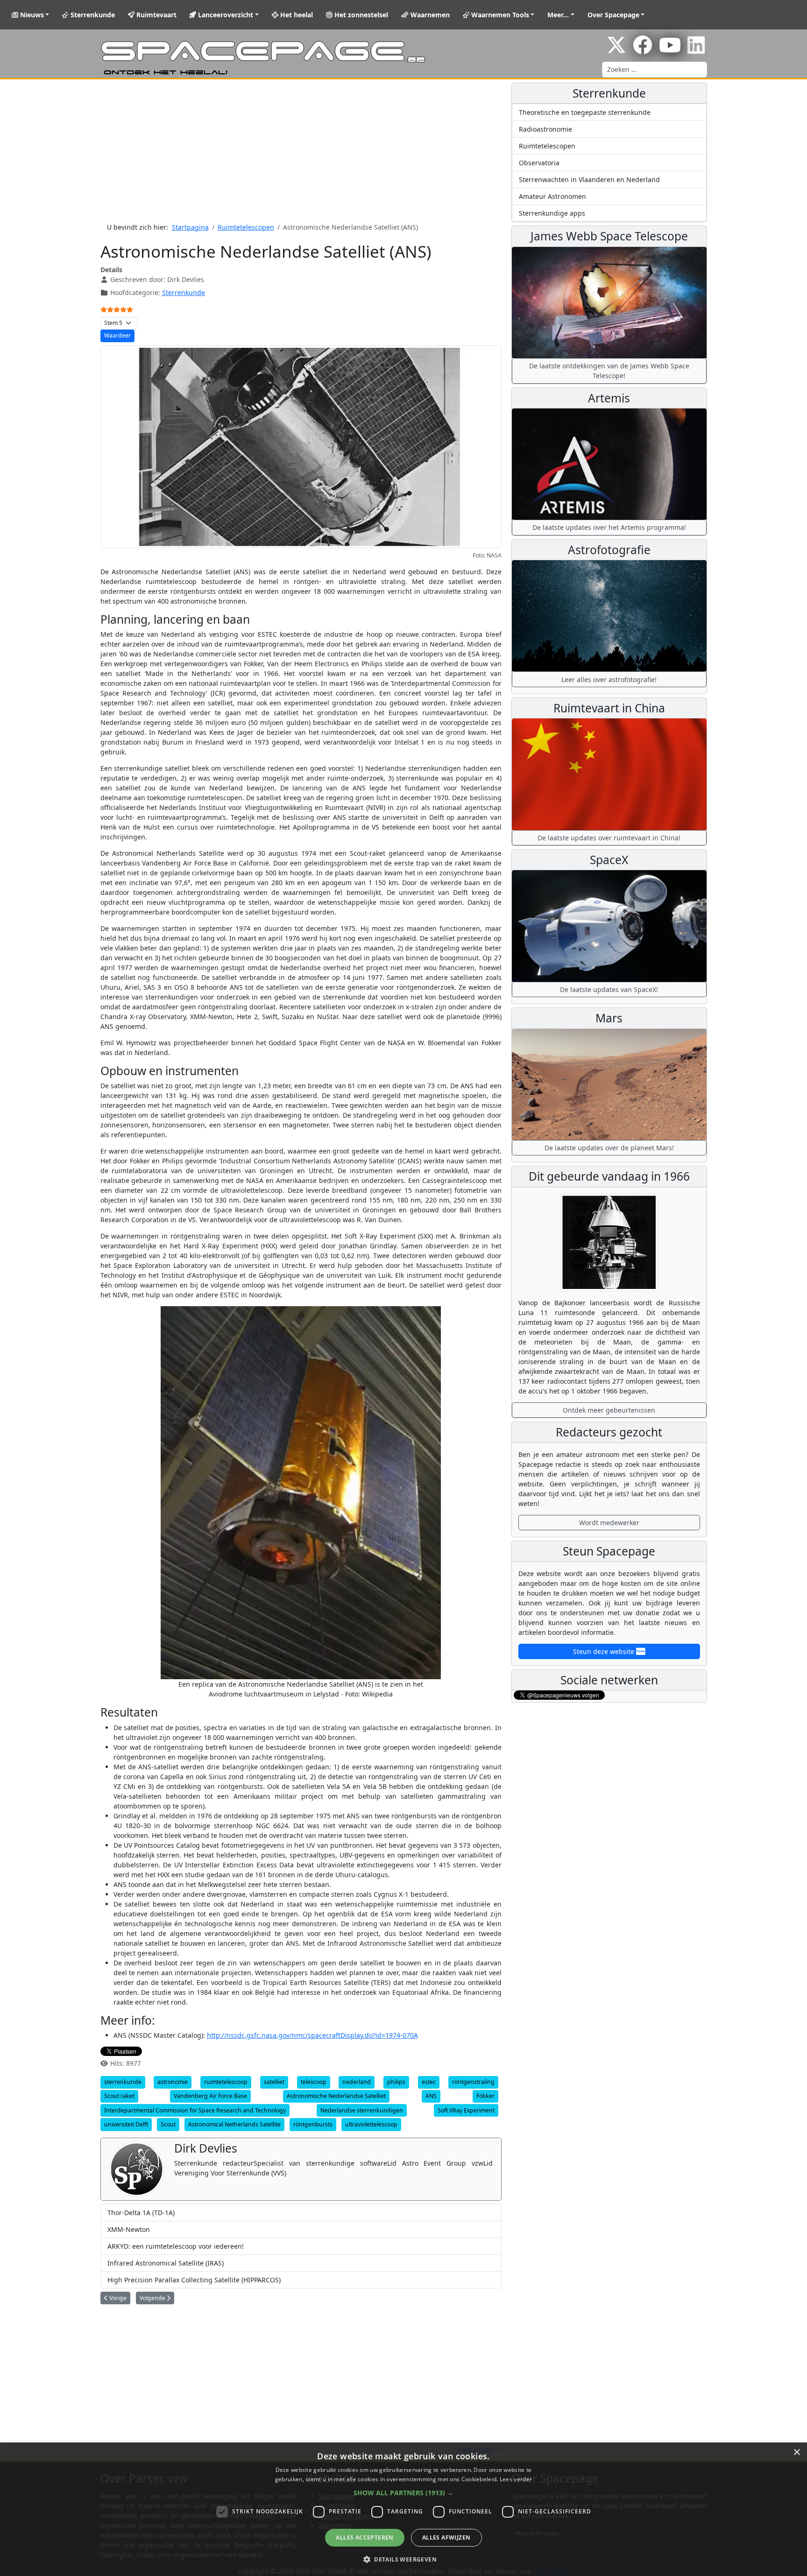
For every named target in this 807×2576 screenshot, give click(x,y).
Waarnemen (429, 15)
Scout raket (119, 2096)
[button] (403, 2493)
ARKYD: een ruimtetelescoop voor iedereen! (176, 2246)
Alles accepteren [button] (365, 2537)
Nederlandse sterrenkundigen (362, 2110)
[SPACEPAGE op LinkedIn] (696, 50)
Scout (168, 2124)
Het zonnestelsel (360, 15)
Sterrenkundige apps (552, 213)
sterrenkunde (123, 2082)
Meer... (558, 15)
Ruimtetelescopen (547, 146)
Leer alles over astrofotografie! (609, 679)
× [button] (796, 2453)
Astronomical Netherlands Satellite (234, 2124)
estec (429, 2082)
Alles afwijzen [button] (446, 2537)
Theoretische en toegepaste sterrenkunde (585, 112)
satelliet (274, 2082)
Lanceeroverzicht (225, 15)
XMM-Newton (129, 2229)
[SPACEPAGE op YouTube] (670, 50)
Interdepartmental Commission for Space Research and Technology (195, 2110)
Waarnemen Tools (499, 15)
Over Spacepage (613, 15)
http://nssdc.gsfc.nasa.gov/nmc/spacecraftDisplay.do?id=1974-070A (312, 2035)
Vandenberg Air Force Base (210, 2096)
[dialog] (403, 2509)
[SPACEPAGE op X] (616, 50)
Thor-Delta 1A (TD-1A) (141, 2213)
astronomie (173, 2082)
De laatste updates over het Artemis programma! (609, 527)
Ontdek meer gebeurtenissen (609, 1410)
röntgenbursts (313, 2124)
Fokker (485, 2096)
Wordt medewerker (609, 1523)
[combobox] (655, 70)
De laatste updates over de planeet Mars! (609, 1148)
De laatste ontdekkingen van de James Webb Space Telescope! (609, 371)
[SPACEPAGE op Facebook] (643, 50)
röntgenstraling (473, 2082)
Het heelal (296, 15)
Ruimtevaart (156, 15)
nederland (357, 2082)
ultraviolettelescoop (371, 2124)
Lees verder (516, 2479)
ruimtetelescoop (226, 2082)
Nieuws (31, 15)
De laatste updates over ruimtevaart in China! (609, 838)
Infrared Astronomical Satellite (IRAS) (166, 2263)
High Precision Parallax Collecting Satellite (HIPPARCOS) (194, 2280)
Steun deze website (605, 1651)
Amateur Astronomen (552, 196)
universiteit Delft (126, 2124)
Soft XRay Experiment (466, 2110)
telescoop (314, 2082)
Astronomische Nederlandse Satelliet (336, 2096)
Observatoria (539, 163)
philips (396, 2082)
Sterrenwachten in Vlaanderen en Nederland (589, 179)
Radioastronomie (545, 129)
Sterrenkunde (92, 15)
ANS (431, 2096)
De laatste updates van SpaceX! (609, 989)
